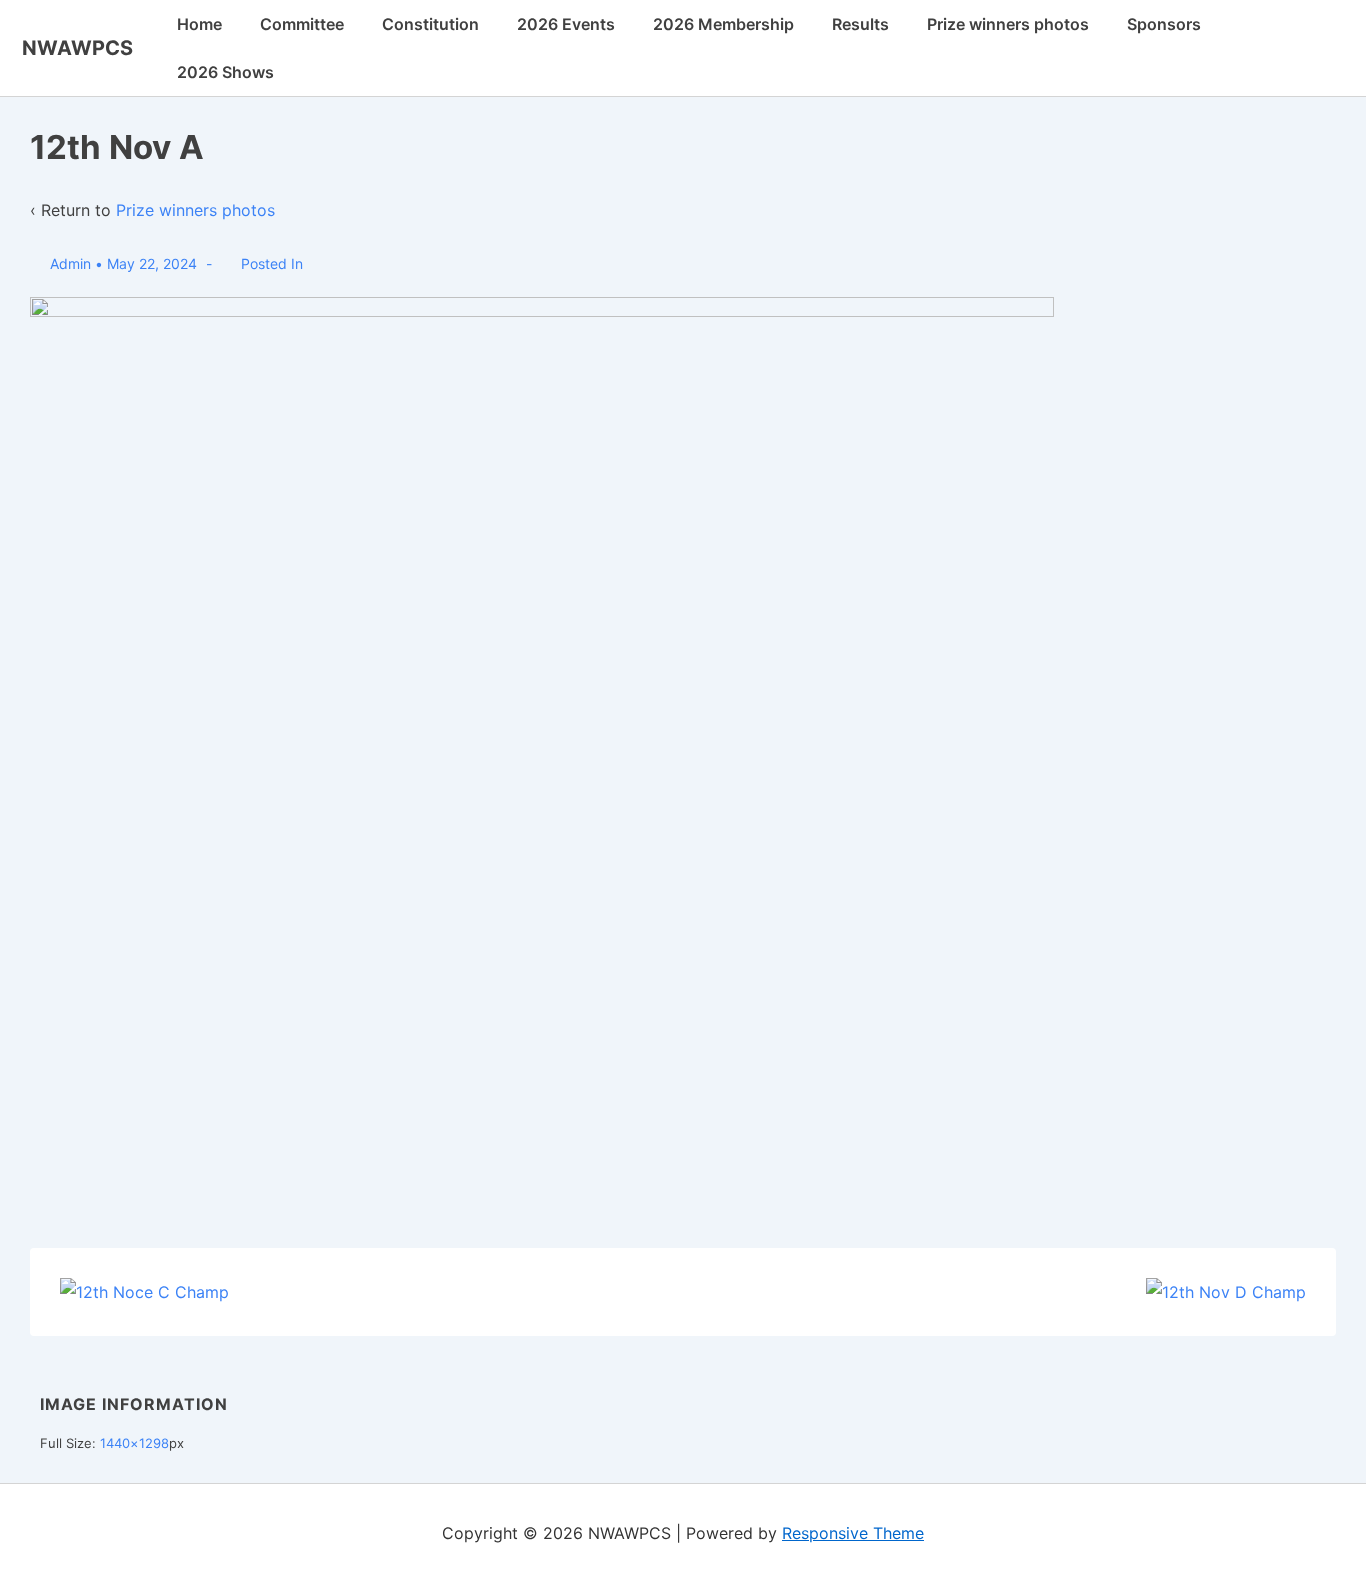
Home (199, 24)
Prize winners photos (1008, 24)
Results (860, 24)
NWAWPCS (77, 48)
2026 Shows (225, 72)
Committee (302, 24)
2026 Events (566, 24)
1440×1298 (134, 1443)
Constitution (430, 24)
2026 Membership (723, 24)
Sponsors (1164, 24)
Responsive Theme (853, 1533)
